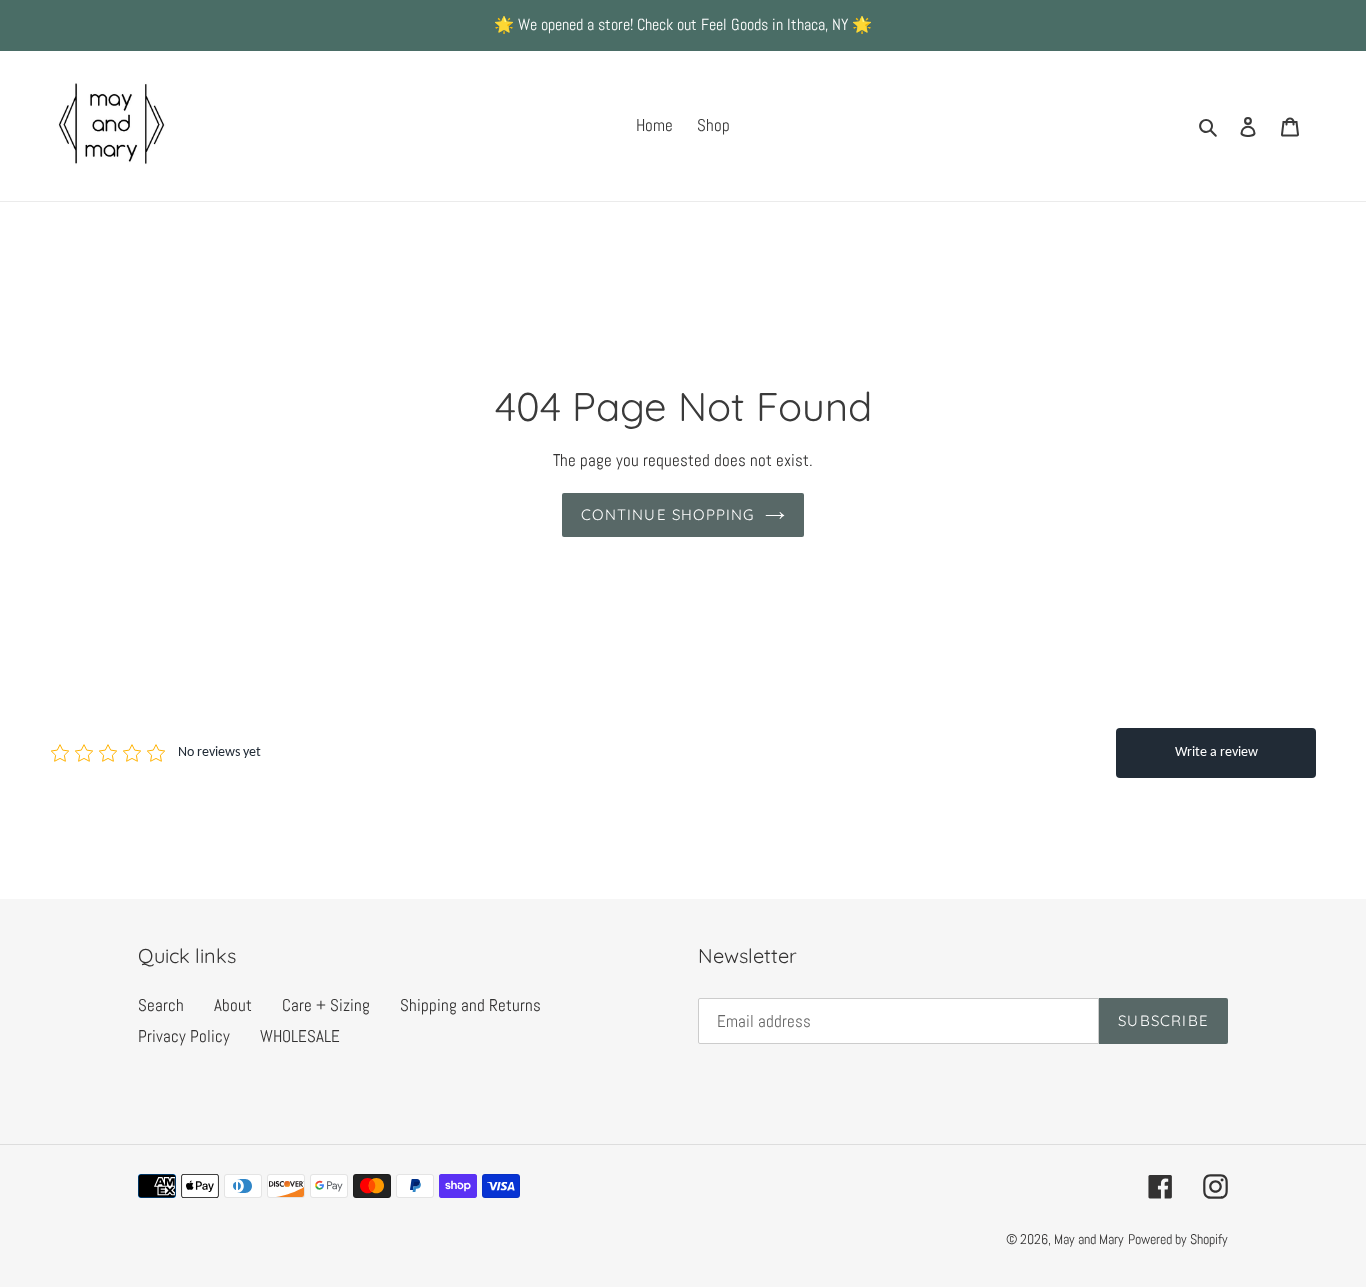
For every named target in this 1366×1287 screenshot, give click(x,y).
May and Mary (1089, 1239)
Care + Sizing (326, 1005)
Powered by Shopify (1178, 1239)
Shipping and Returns (470, 1005)
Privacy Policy (184, 1036)
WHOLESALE (300, 1036)
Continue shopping (667, 514)
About (233, 1005)
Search (161, 1005)
